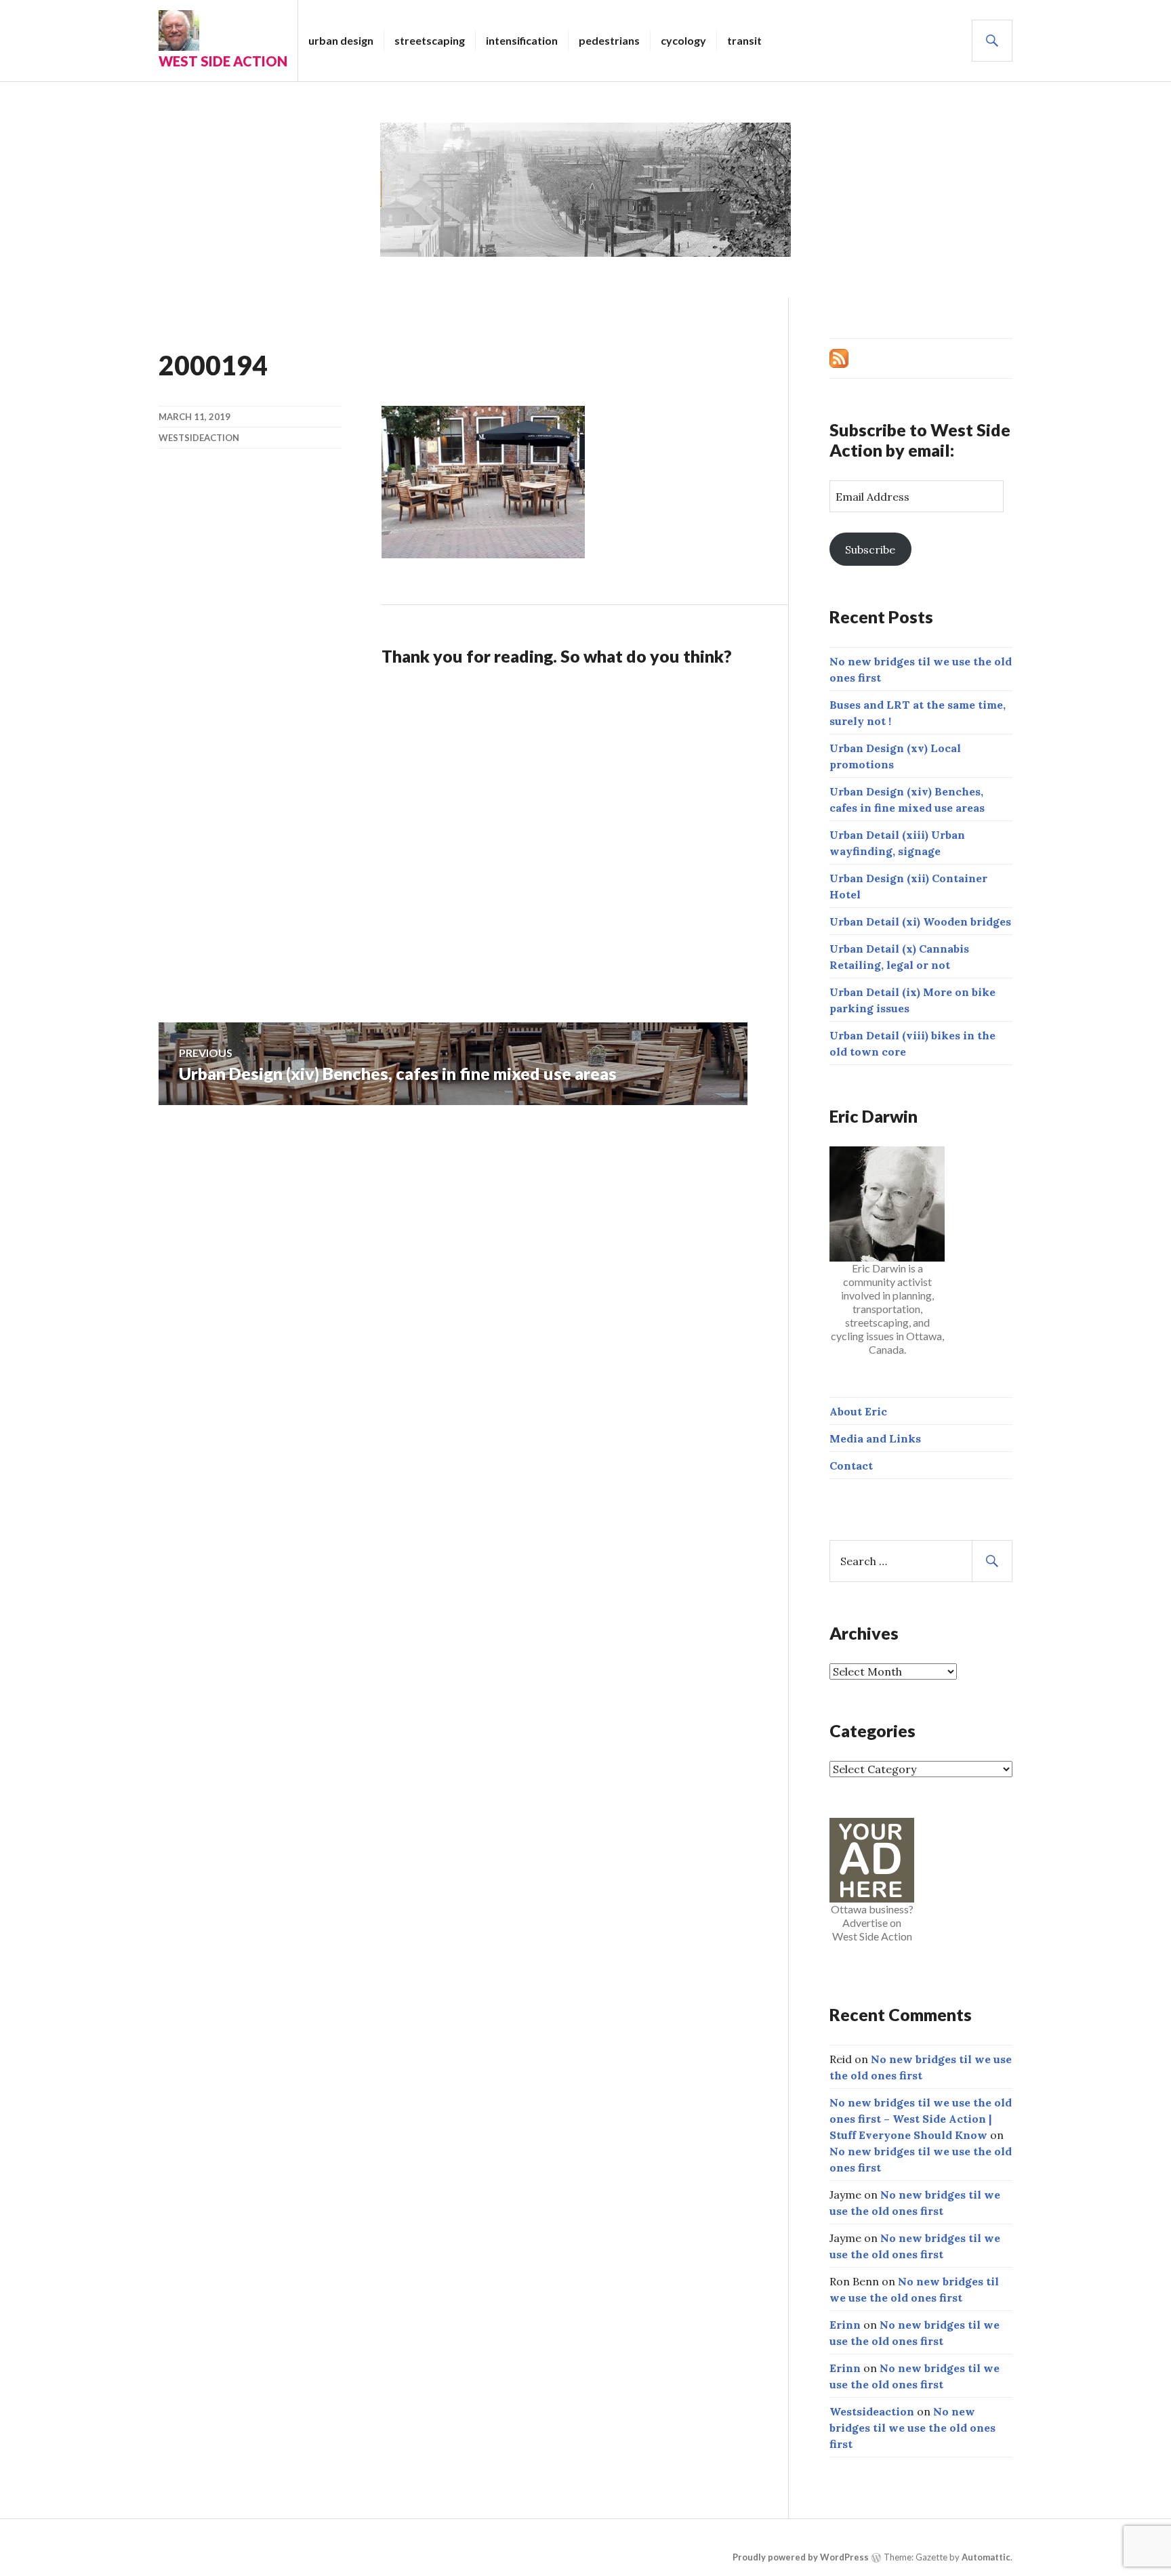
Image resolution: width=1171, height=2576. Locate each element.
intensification (522, 40)
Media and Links (875, 1438)
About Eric (858, 1411)
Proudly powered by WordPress (801, 2557)
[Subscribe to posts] (839, 357)
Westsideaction (199, 438)
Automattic (986, 2557)
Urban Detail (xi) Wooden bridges (920, 921)
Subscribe (870, 549)
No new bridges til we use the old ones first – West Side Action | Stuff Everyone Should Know (921, 2119)
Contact (851, 1466)
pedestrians (609, 40)
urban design (341, 40)
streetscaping (430, 40)
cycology (683, 40)
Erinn (845, 2325)
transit (744, 40)
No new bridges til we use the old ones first (912, 2428)
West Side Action (223, 61)
